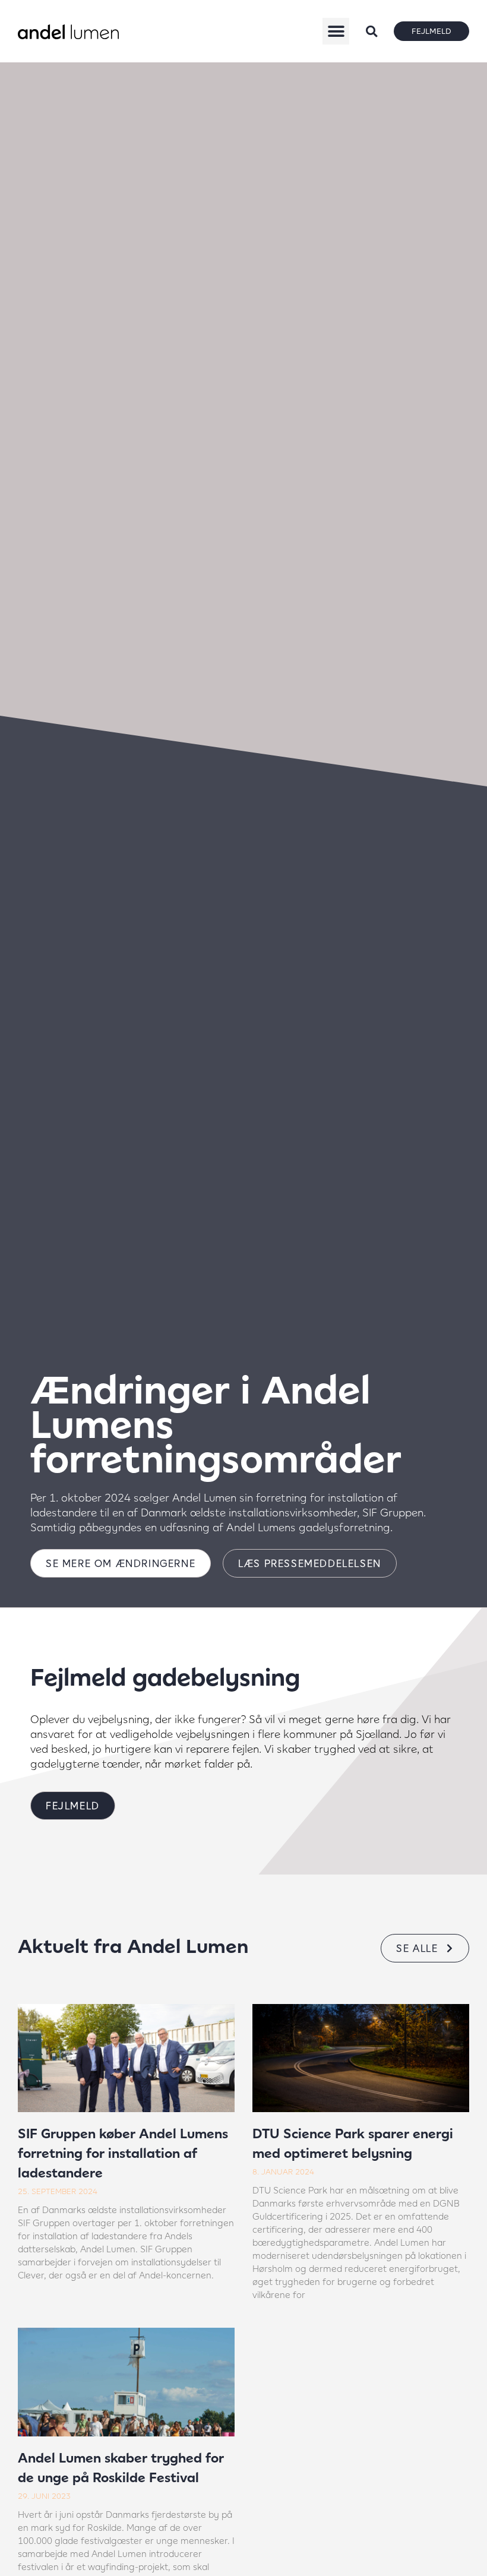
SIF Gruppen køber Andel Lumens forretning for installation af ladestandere (123, 2153)
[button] (336, 31)
